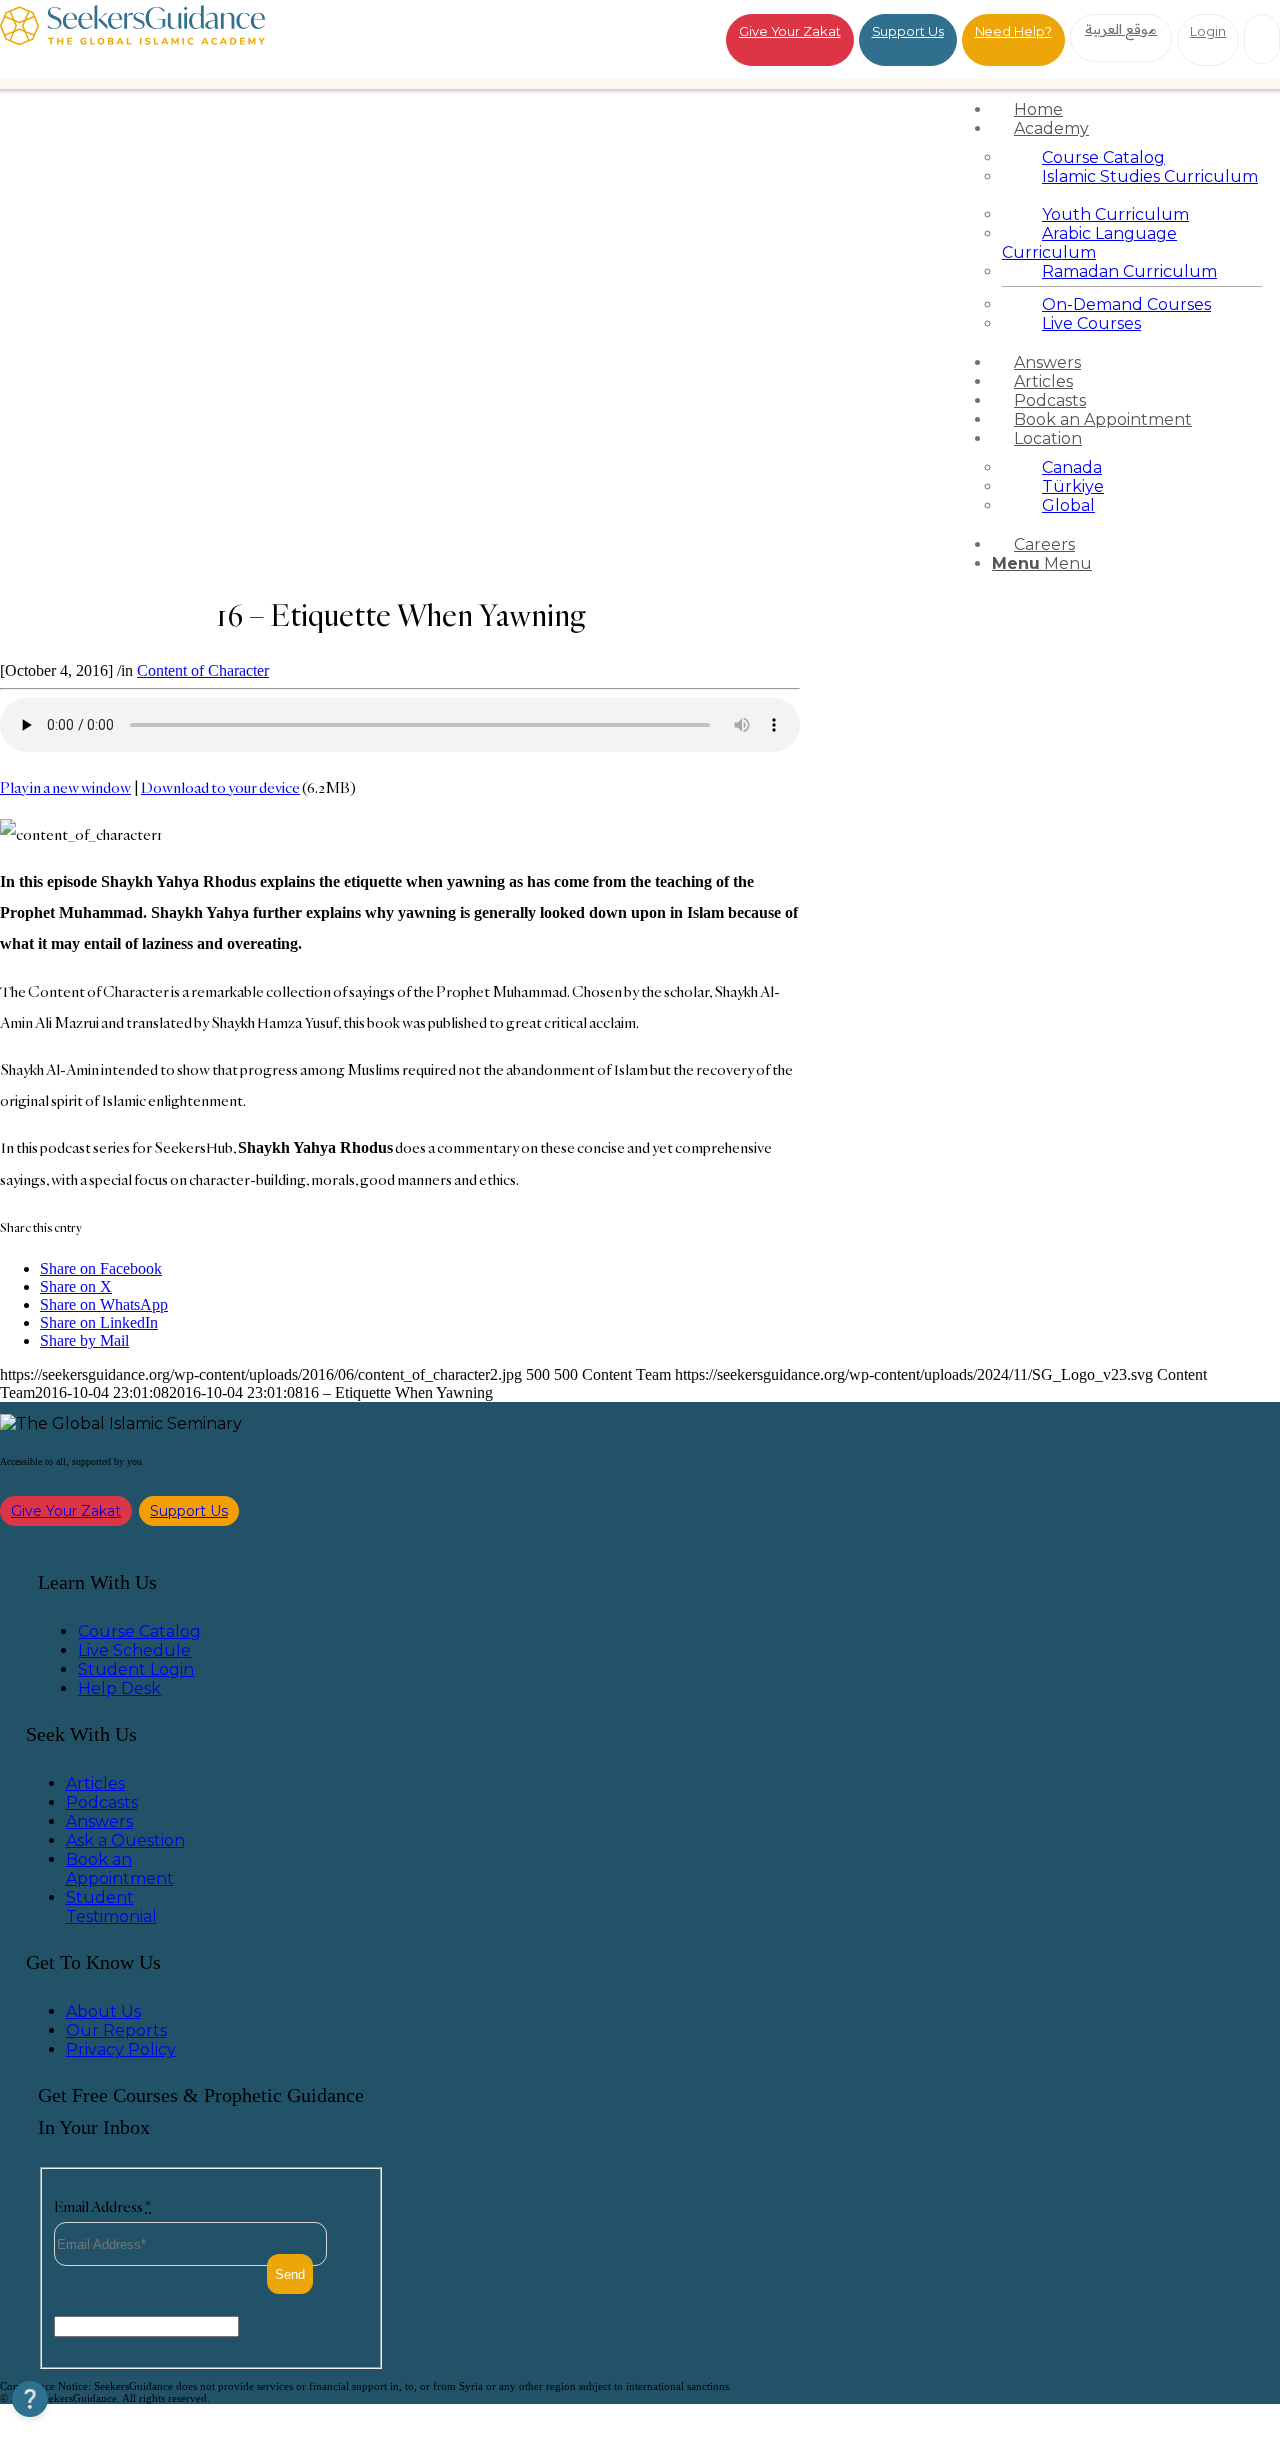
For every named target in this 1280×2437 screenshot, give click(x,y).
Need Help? (1013, 31)
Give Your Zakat (790, 31)
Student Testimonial (111, 1907)
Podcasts (102, 1802)
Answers (99, 1821)
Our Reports (116, 2030)
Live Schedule (134, 1650)
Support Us (908, 31)
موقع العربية (1121, 29)
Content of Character (203, 670)
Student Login (136, 1669)
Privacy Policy (121, 2049)
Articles (95, 1783)
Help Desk (119, 1688)
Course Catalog (139, 1631)
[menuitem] (1132, 109)
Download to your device (220, 787)
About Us (103, 2011)
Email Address (102, 2206)
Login (1208, 31)
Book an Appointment (120, 1869)
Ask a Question (125, 1840)
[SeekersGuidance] (132, 39)
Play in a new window (65, 787)
